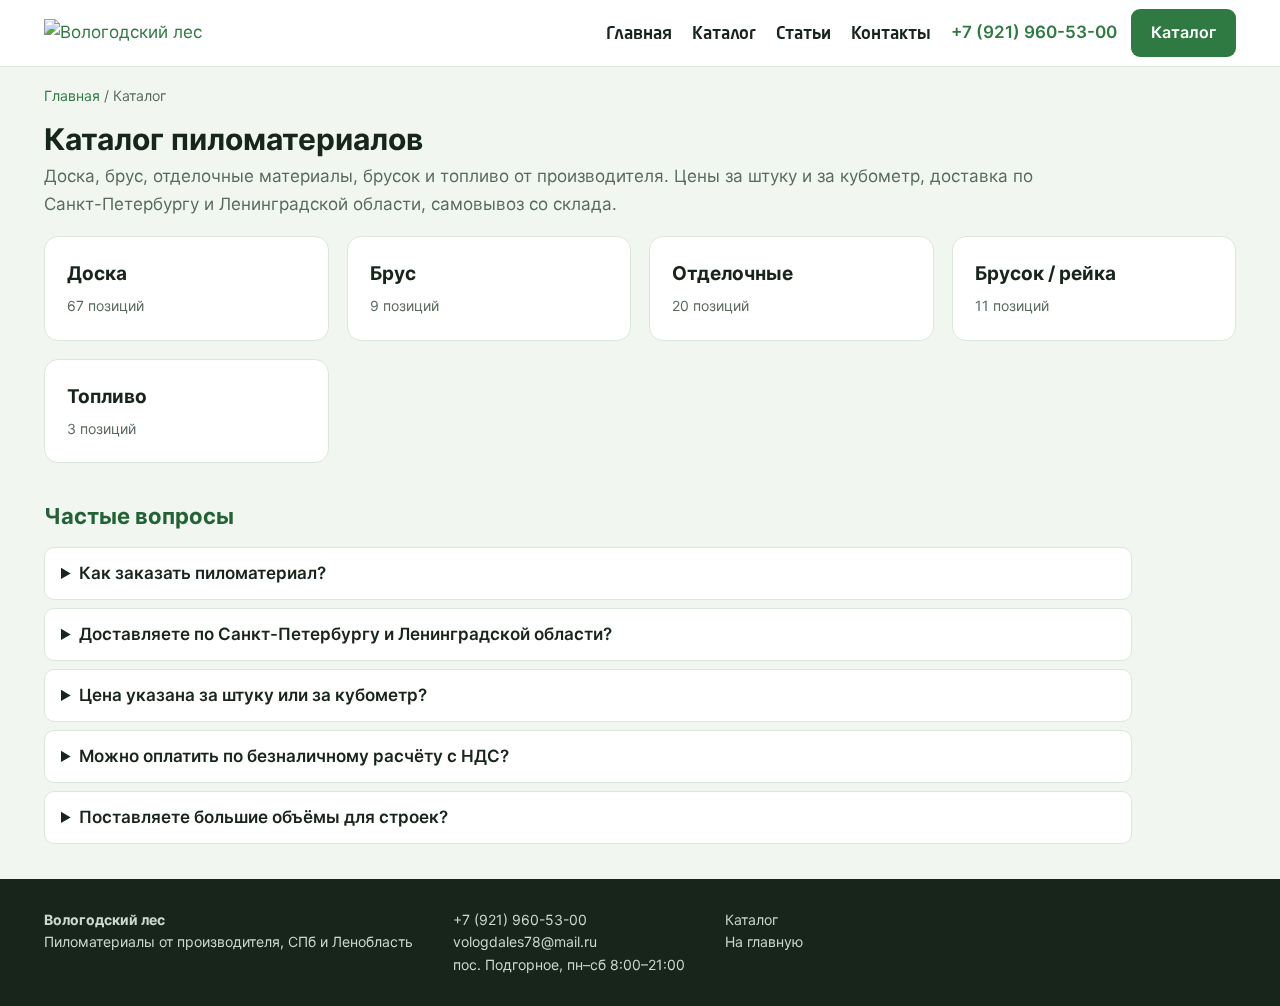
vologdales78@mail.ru (525, 941)
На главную (764, 941)
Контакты (891, 32)
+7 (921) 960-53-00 (1034, 32)
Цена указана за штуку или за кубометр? (253, 695)
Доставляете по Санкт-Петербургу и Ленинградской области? (345, 634)
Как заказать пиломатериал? (202, 573)
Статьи (803, 32)
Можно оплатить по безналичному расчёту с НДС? (294, 756)
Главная (639, 32)
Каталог (724, 32)
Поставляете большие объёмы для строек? (263, 817)
